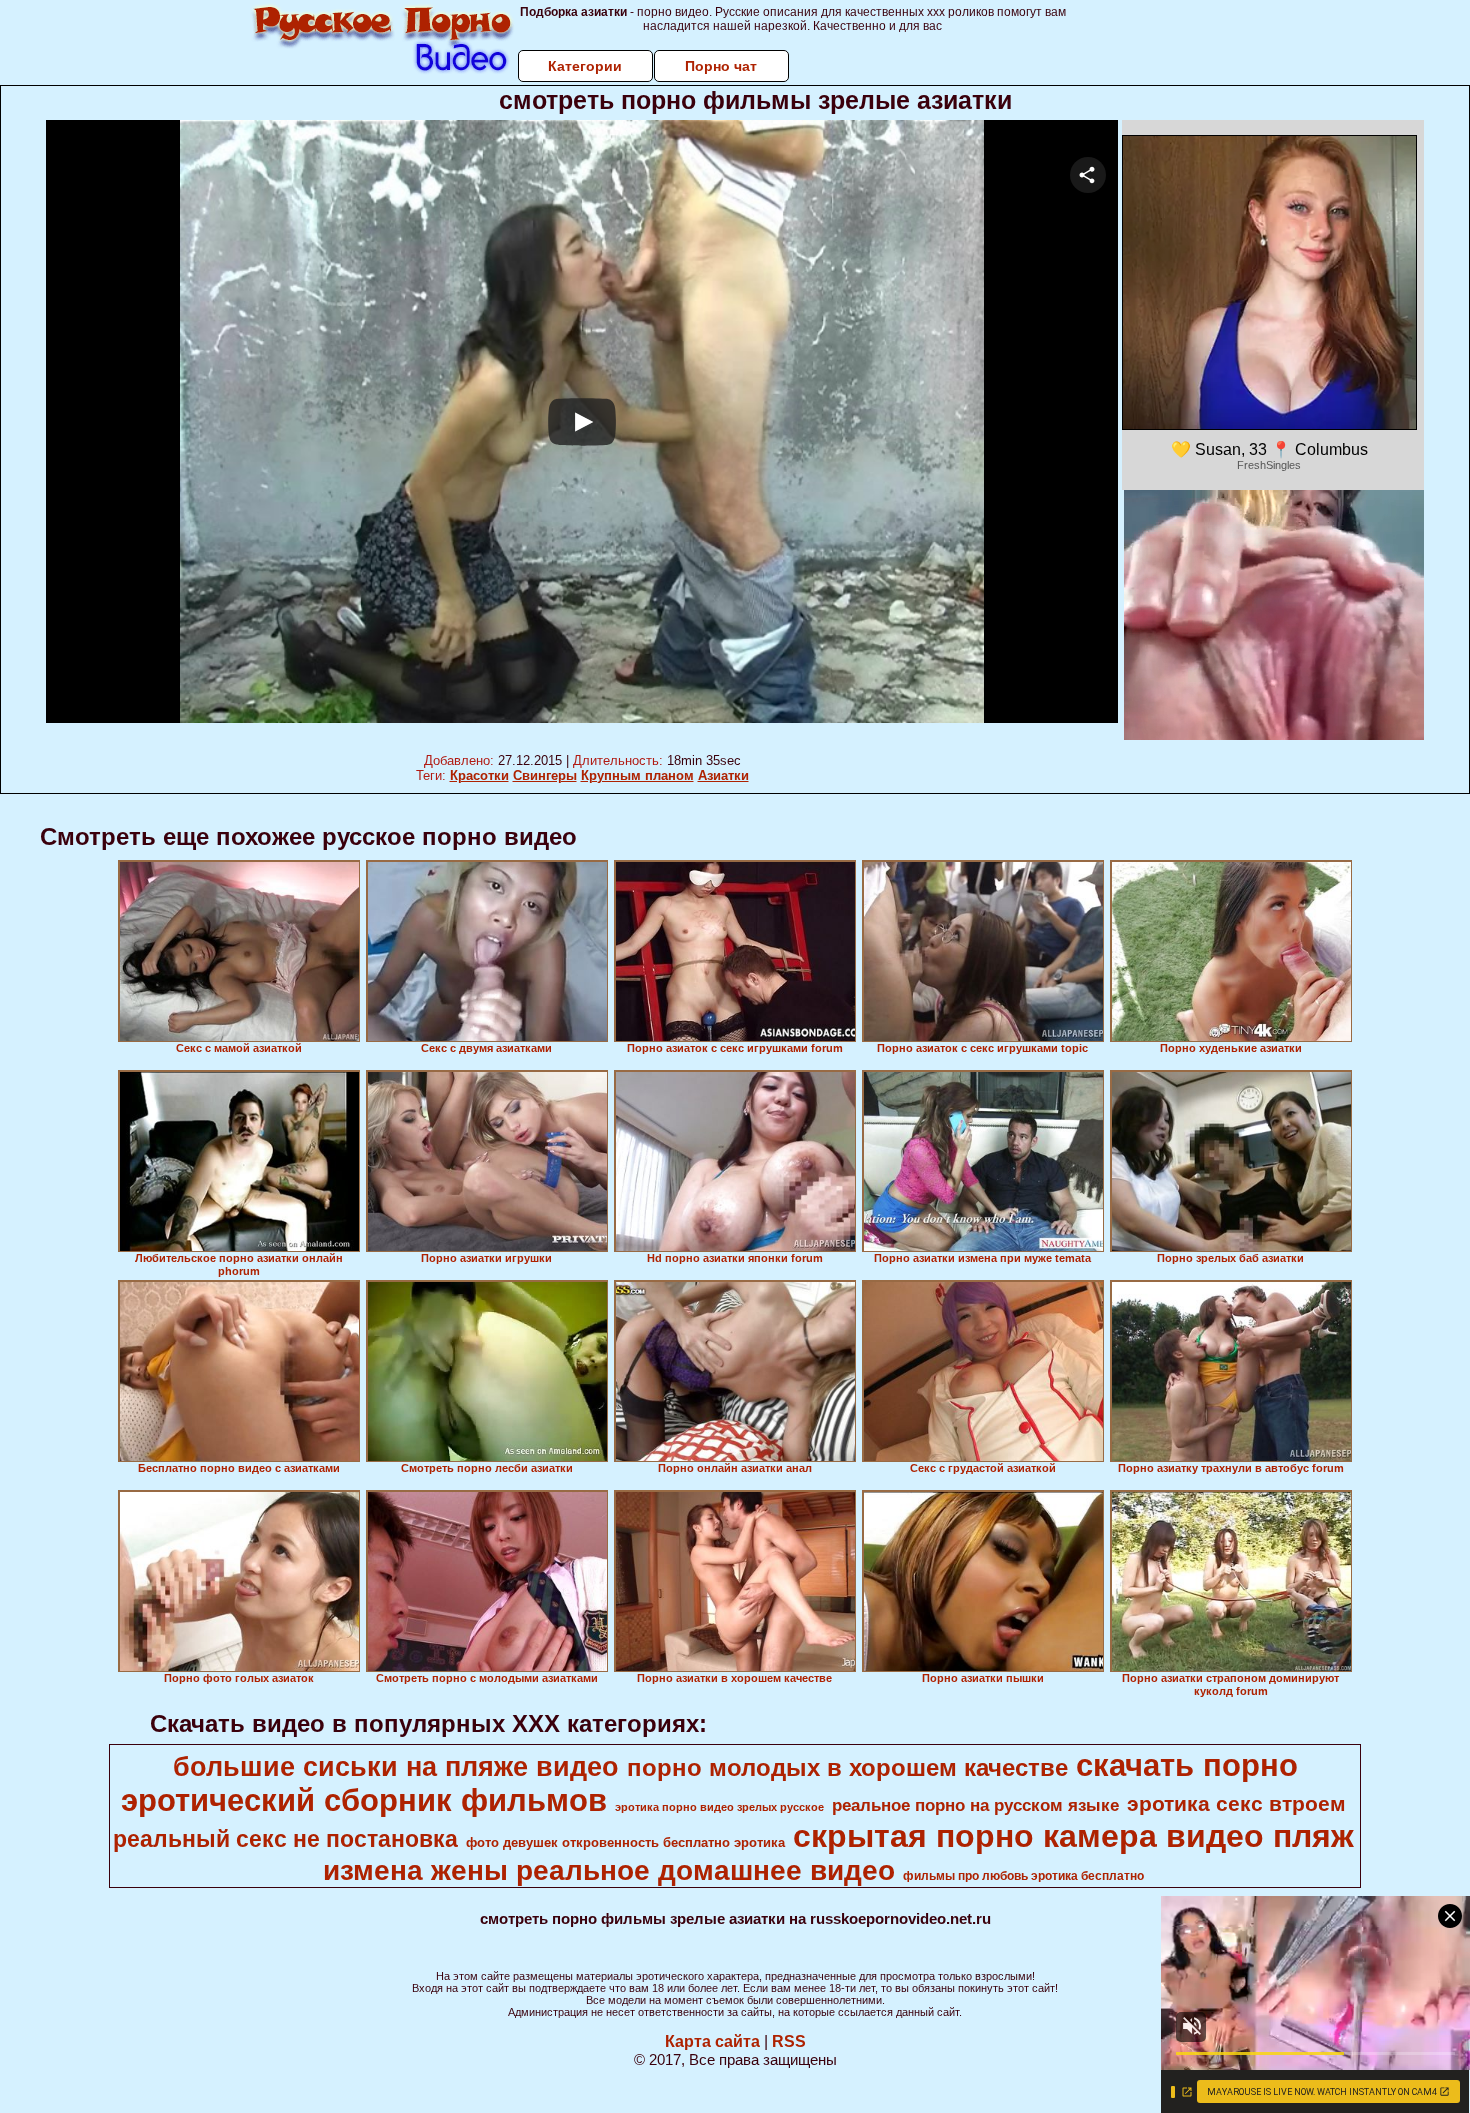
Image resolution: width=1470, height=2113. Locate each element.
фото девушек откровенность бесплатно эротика (625, 1842)
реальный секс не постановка (285, 1839)
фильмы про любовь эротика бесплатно (1023, 1876)
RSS (789, 2041)
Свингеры (545, 775)
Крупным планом (637, 775)
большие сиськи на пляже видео (396, 1767)
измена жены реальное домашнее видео (609, 1870)
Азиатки (723, 775)
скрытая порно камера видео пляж (1073, 1836)
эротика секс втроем (1236, 1804)
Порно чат (721, 66)
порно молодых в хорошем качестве (847, 1767)
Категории (585, 66)
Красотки (479, 775)
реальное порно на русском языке (975, 1805)
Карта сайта (712, 2041)
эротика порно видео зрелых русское (719, 1807)
